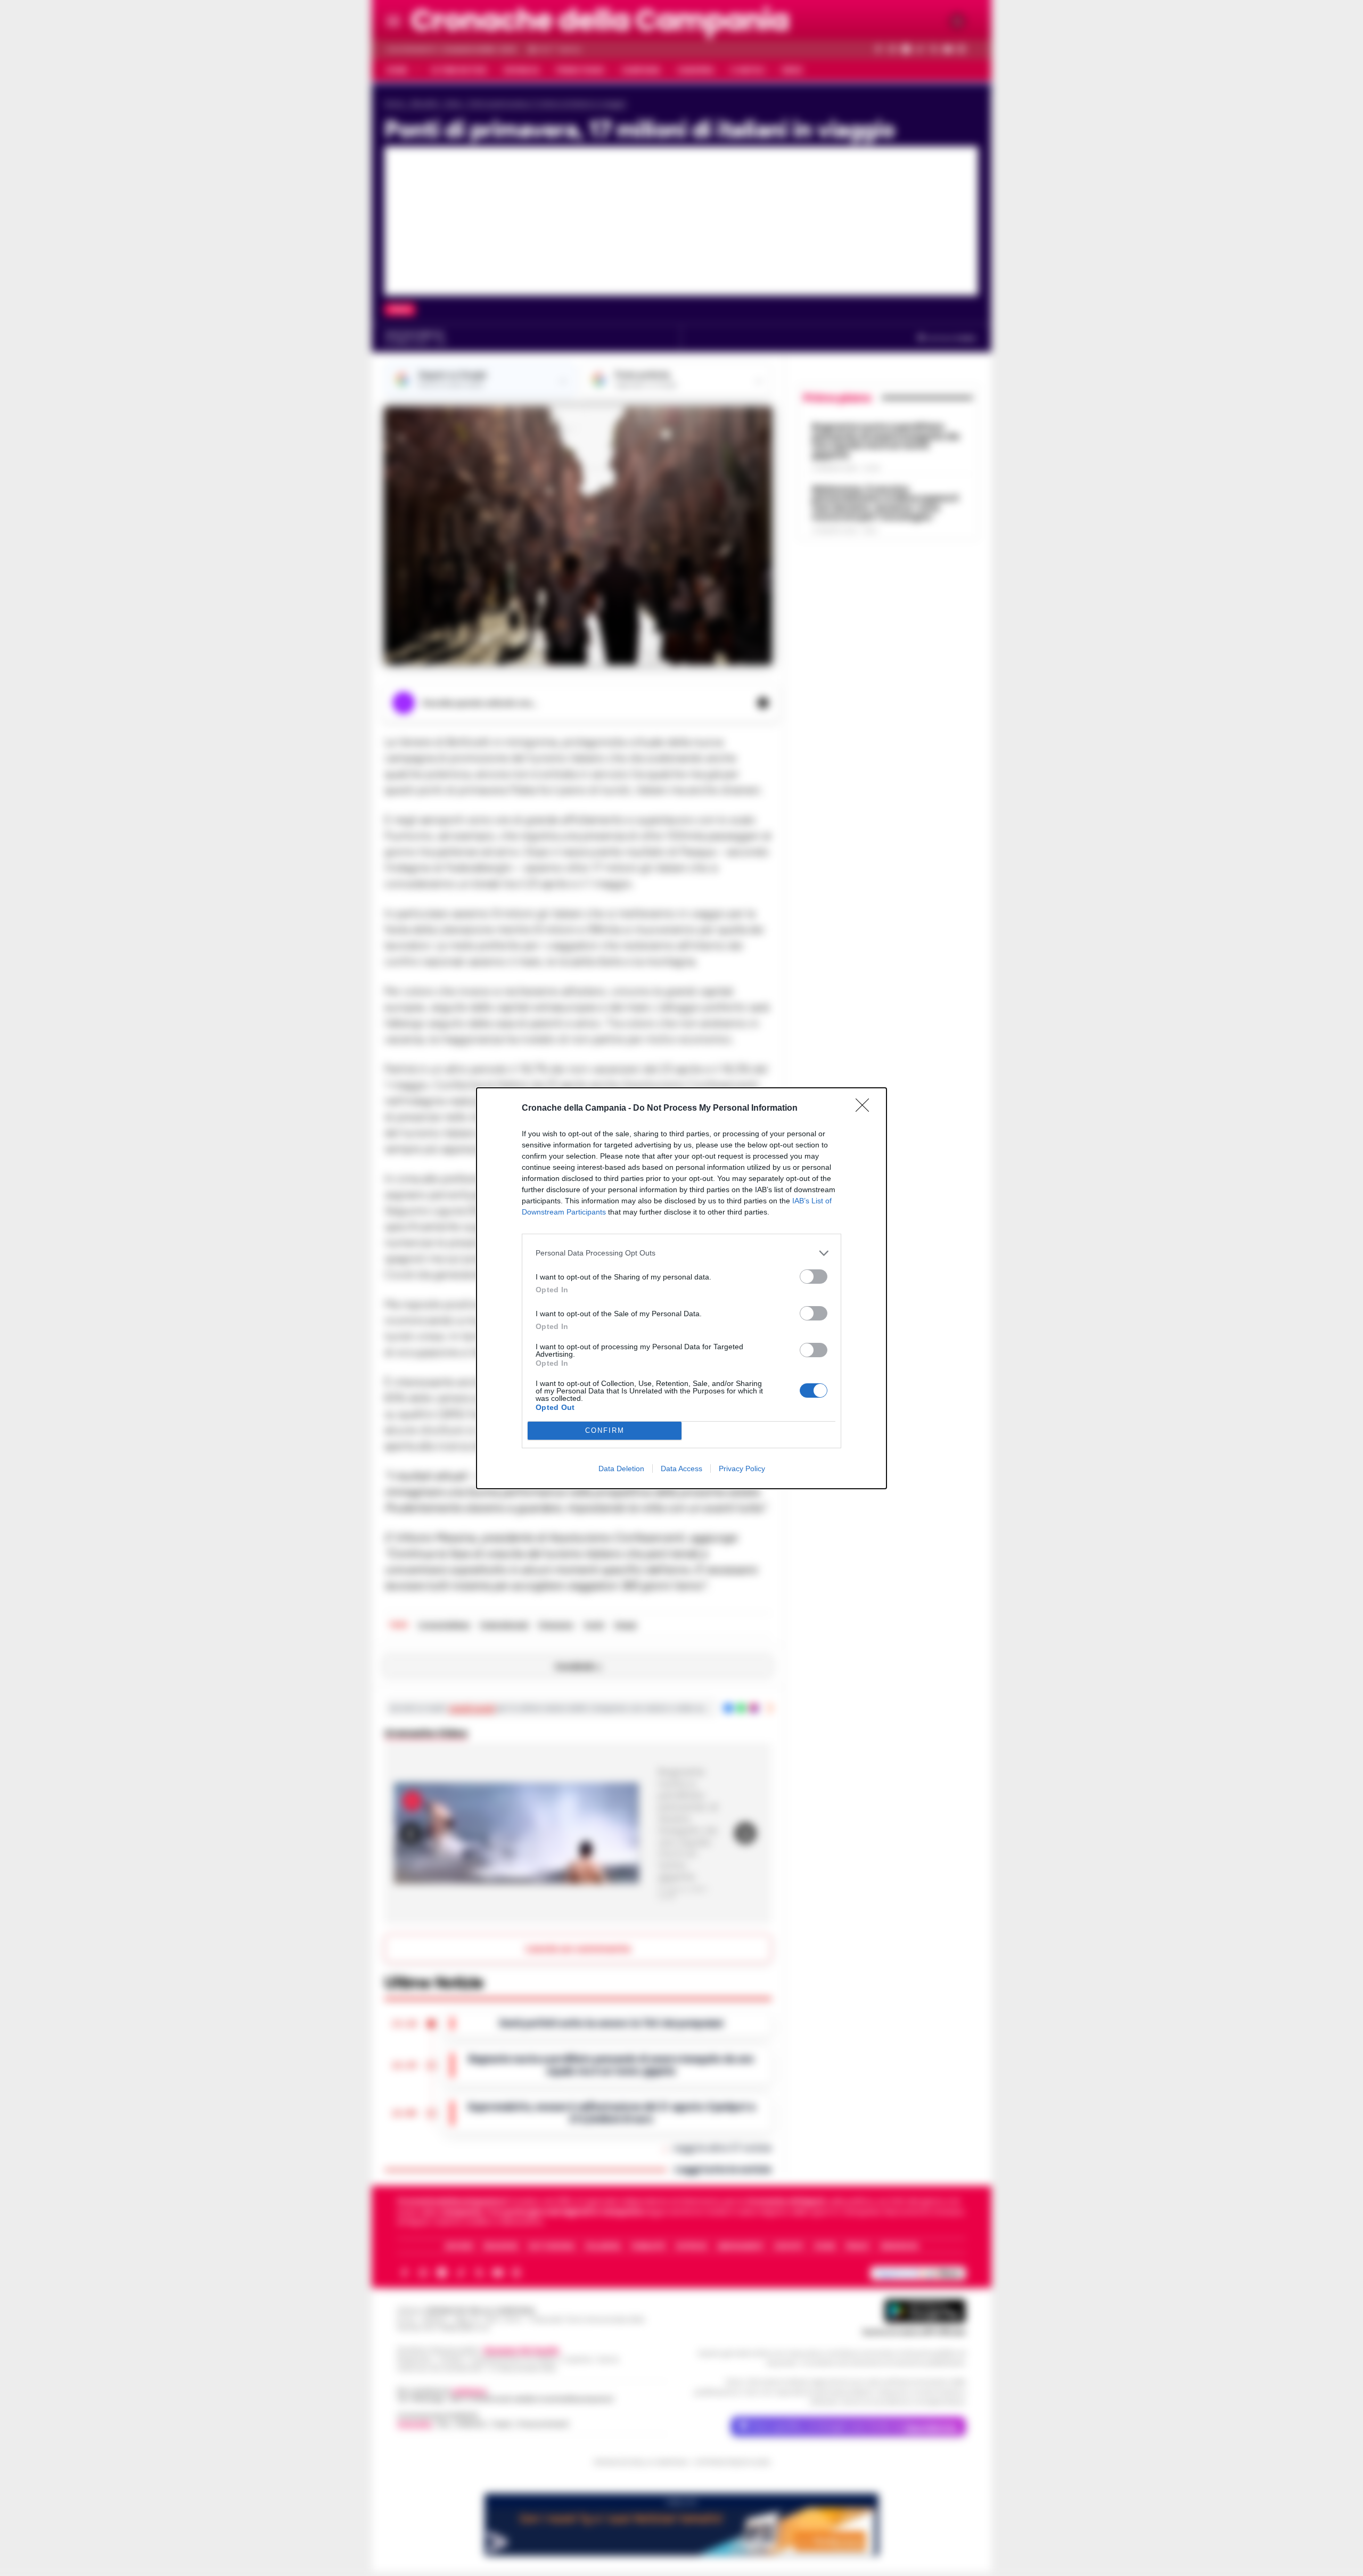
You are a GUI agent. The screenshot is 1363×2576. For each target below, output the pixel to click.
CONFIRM (605, 1430)
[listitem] (681, 1253)
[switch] (814, 1277)
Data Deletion (621, 1469)
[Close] (866, 1109)
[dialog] (681, 1288)
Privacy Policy (742, 1469)
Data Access (681, 1469)
